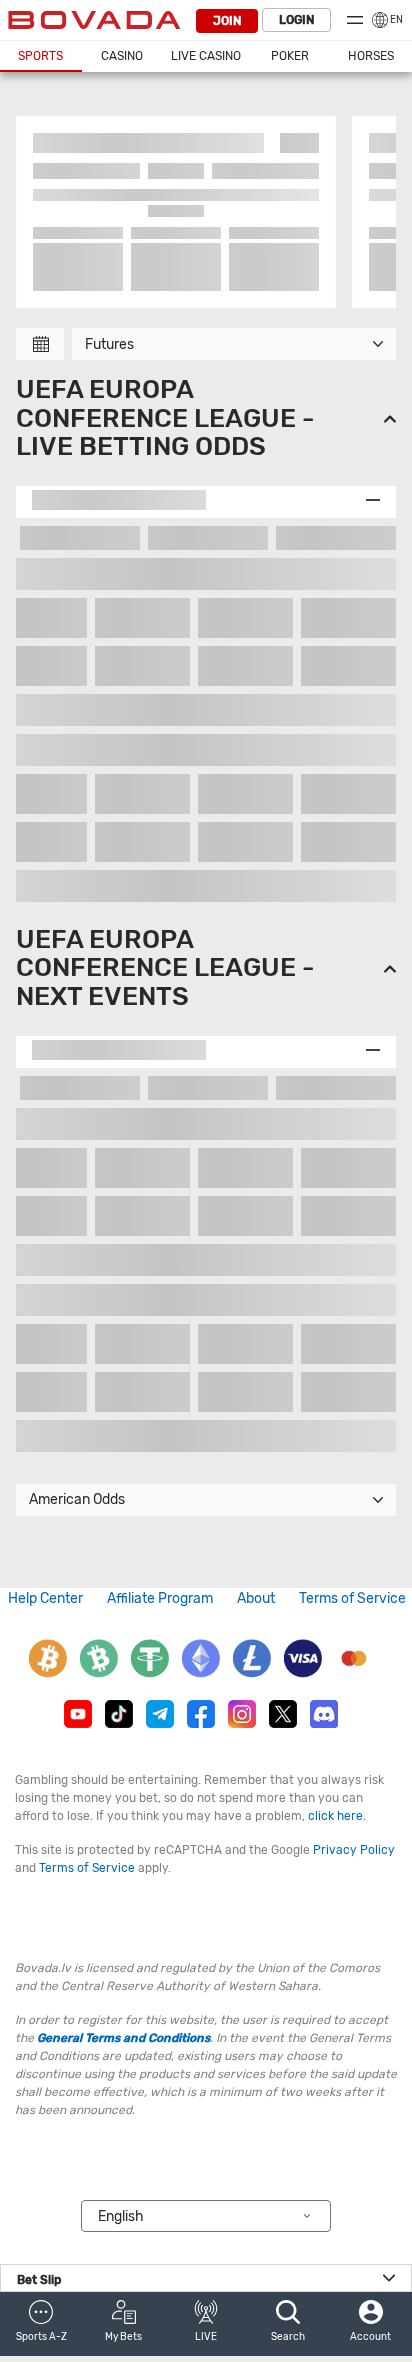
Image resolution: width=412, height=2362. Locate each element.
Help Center (45, 1598)
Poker (290, 56)
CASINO (122, 56)
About (256, 1598)
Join (227, 21)
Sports (40, 56)
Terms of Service (352, 1598)
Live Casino (206, 56)
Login (296, 20)
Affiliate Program (160, 1598)
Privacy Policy (354, 1850)
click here (335, 1816)
